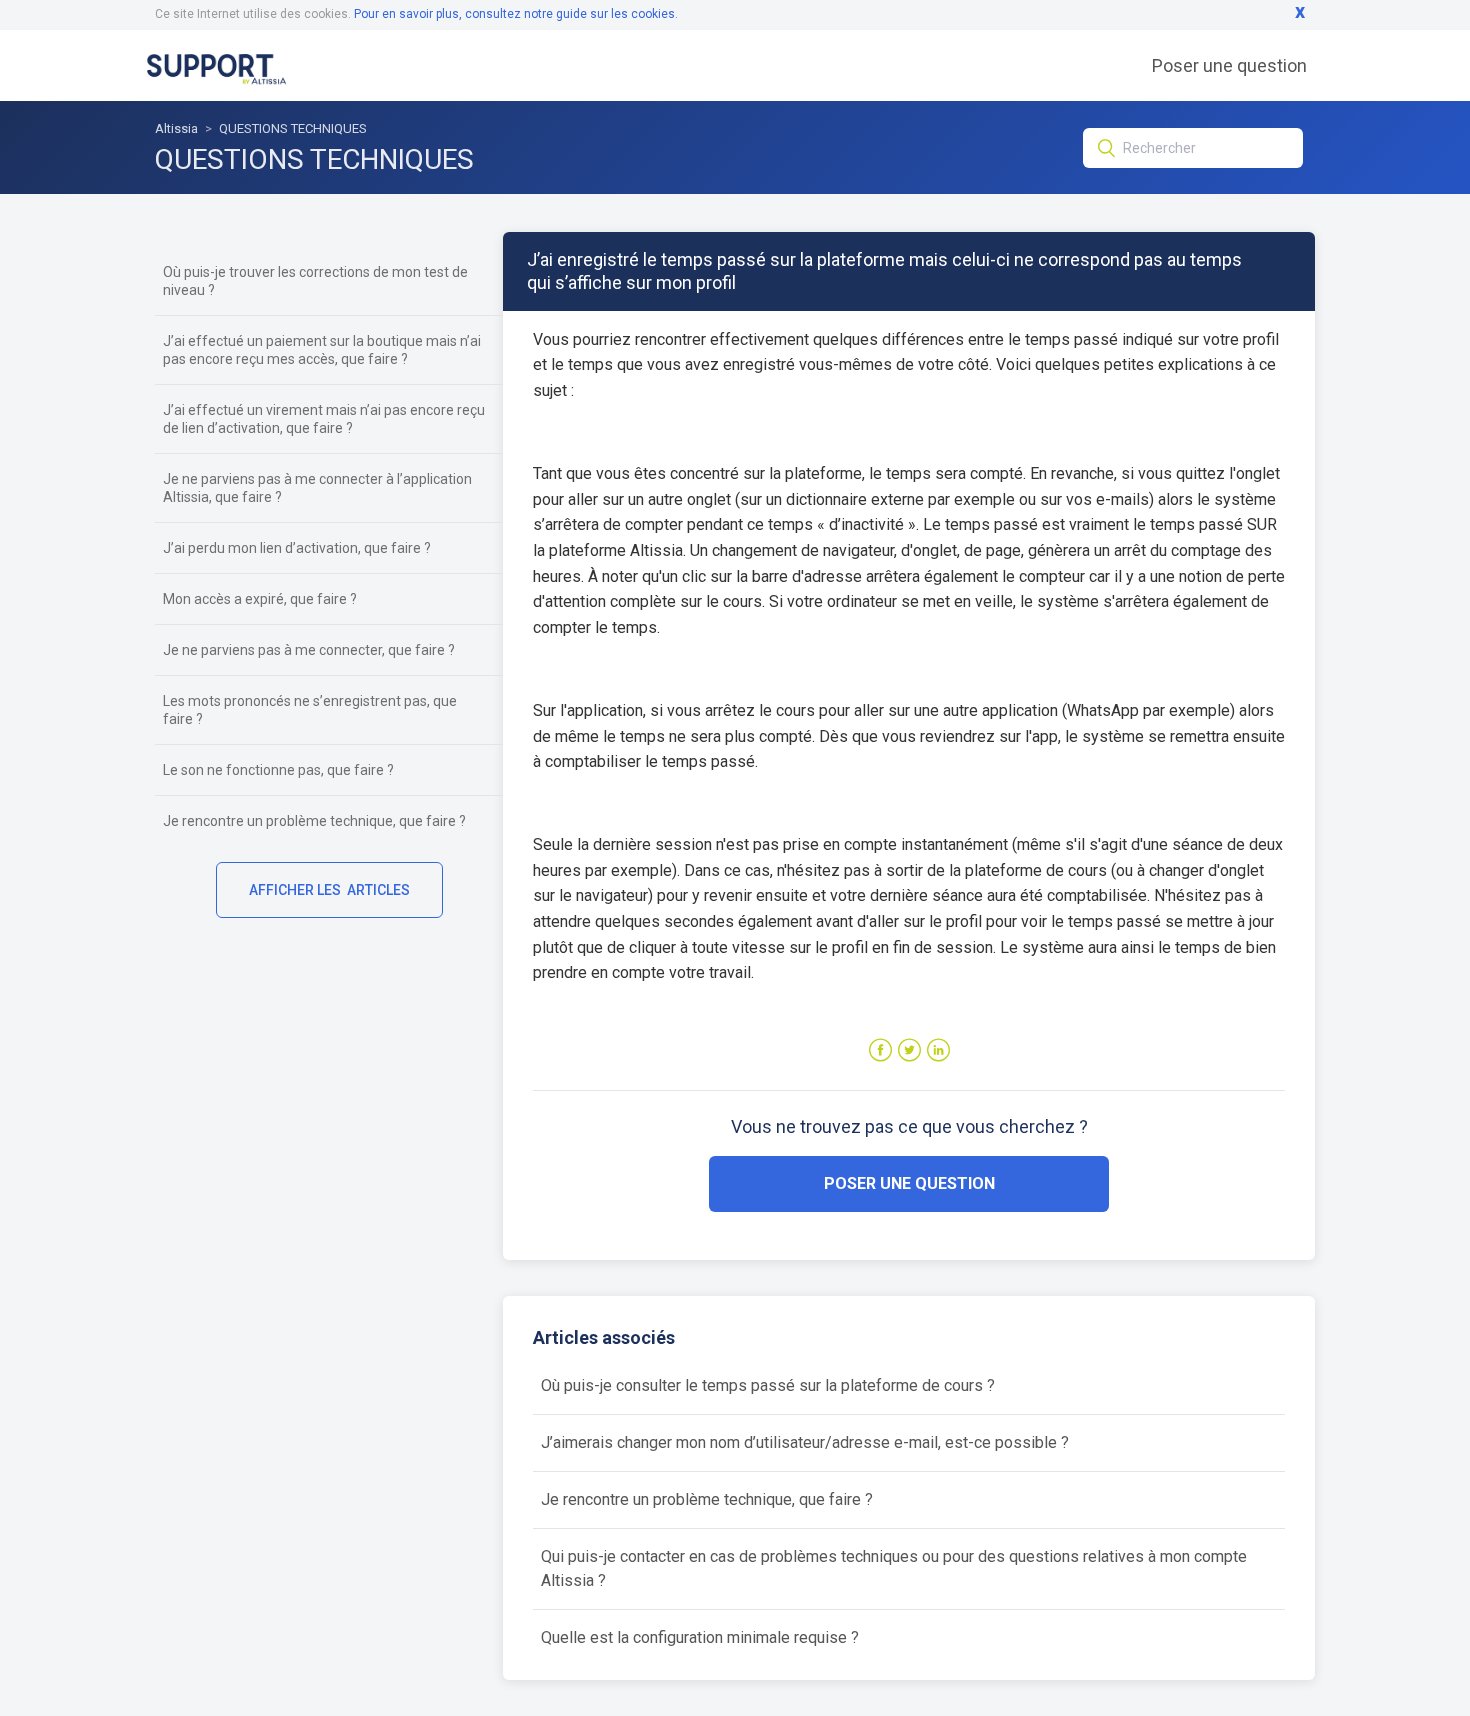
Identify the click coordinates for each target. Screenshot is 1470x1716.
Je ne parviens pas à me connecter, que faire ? (309, 650)
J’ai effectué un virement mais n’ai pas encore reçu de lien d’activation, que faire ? (324, 419)
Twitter (909, 1050)
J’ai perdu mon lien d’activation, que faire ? (297, 548)
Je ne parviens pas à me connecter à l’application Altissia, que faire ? (317, 488)
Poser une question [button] (909, 1183)
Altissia (176, 128)
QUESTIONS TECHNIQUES (293, 128)
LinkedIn (938, 1050)
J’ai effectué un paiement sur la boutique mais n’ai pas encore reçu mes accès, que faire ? (322, 350)
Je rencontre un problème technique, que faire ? (314, 821)
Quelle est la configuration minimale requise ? (700, 1637)
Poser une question (1229, 65)
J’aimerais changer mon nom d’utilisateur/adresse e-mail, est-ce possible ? (805, 1442)
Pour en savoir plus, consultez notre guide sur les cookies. (516, 14)
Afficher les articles (329, 890)
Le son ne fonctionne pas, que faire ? (278, 770)
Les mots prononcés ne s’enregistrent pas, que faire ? (310, 710)
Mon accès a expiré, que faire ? (260, 599)
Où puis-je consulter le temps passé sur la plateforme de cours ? (768, 1385)
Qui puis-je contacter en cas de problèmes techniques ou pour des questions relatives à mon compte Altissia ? (894, 1568)
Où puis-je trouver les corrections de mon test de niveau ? (315, 281)
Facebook (880, 1050)
